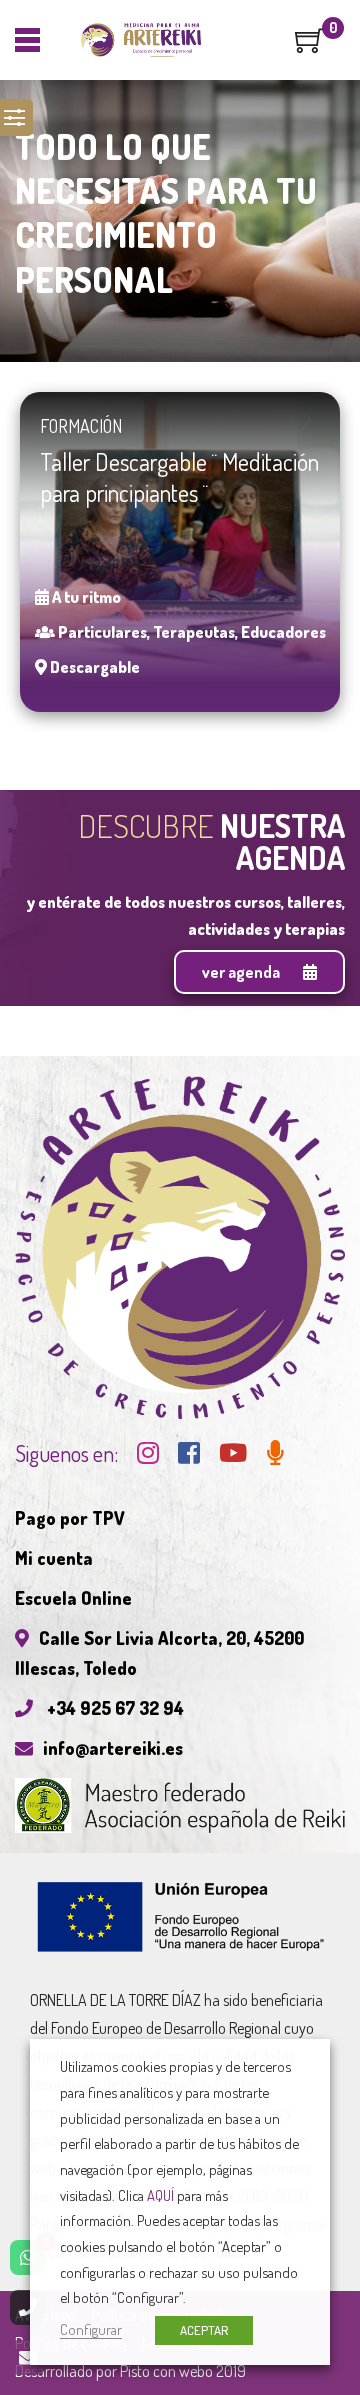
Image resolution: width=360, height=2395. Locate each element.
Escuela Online (73, 1598)
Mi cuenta (54, 1558)
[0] (310, 47)
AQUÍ (160, 2195)
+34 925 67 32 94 (113, 1708)
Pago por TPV (70, 1518)
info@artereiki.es (113, 1748)
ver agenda (242, 972)
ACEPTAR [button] (204, 2330)
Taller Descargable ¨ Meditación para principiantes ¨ (179, 477)
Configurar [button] (91, 2329)
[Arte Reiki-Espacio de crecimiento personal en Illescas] (141, 40)
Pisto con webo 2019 (183, 2371)
